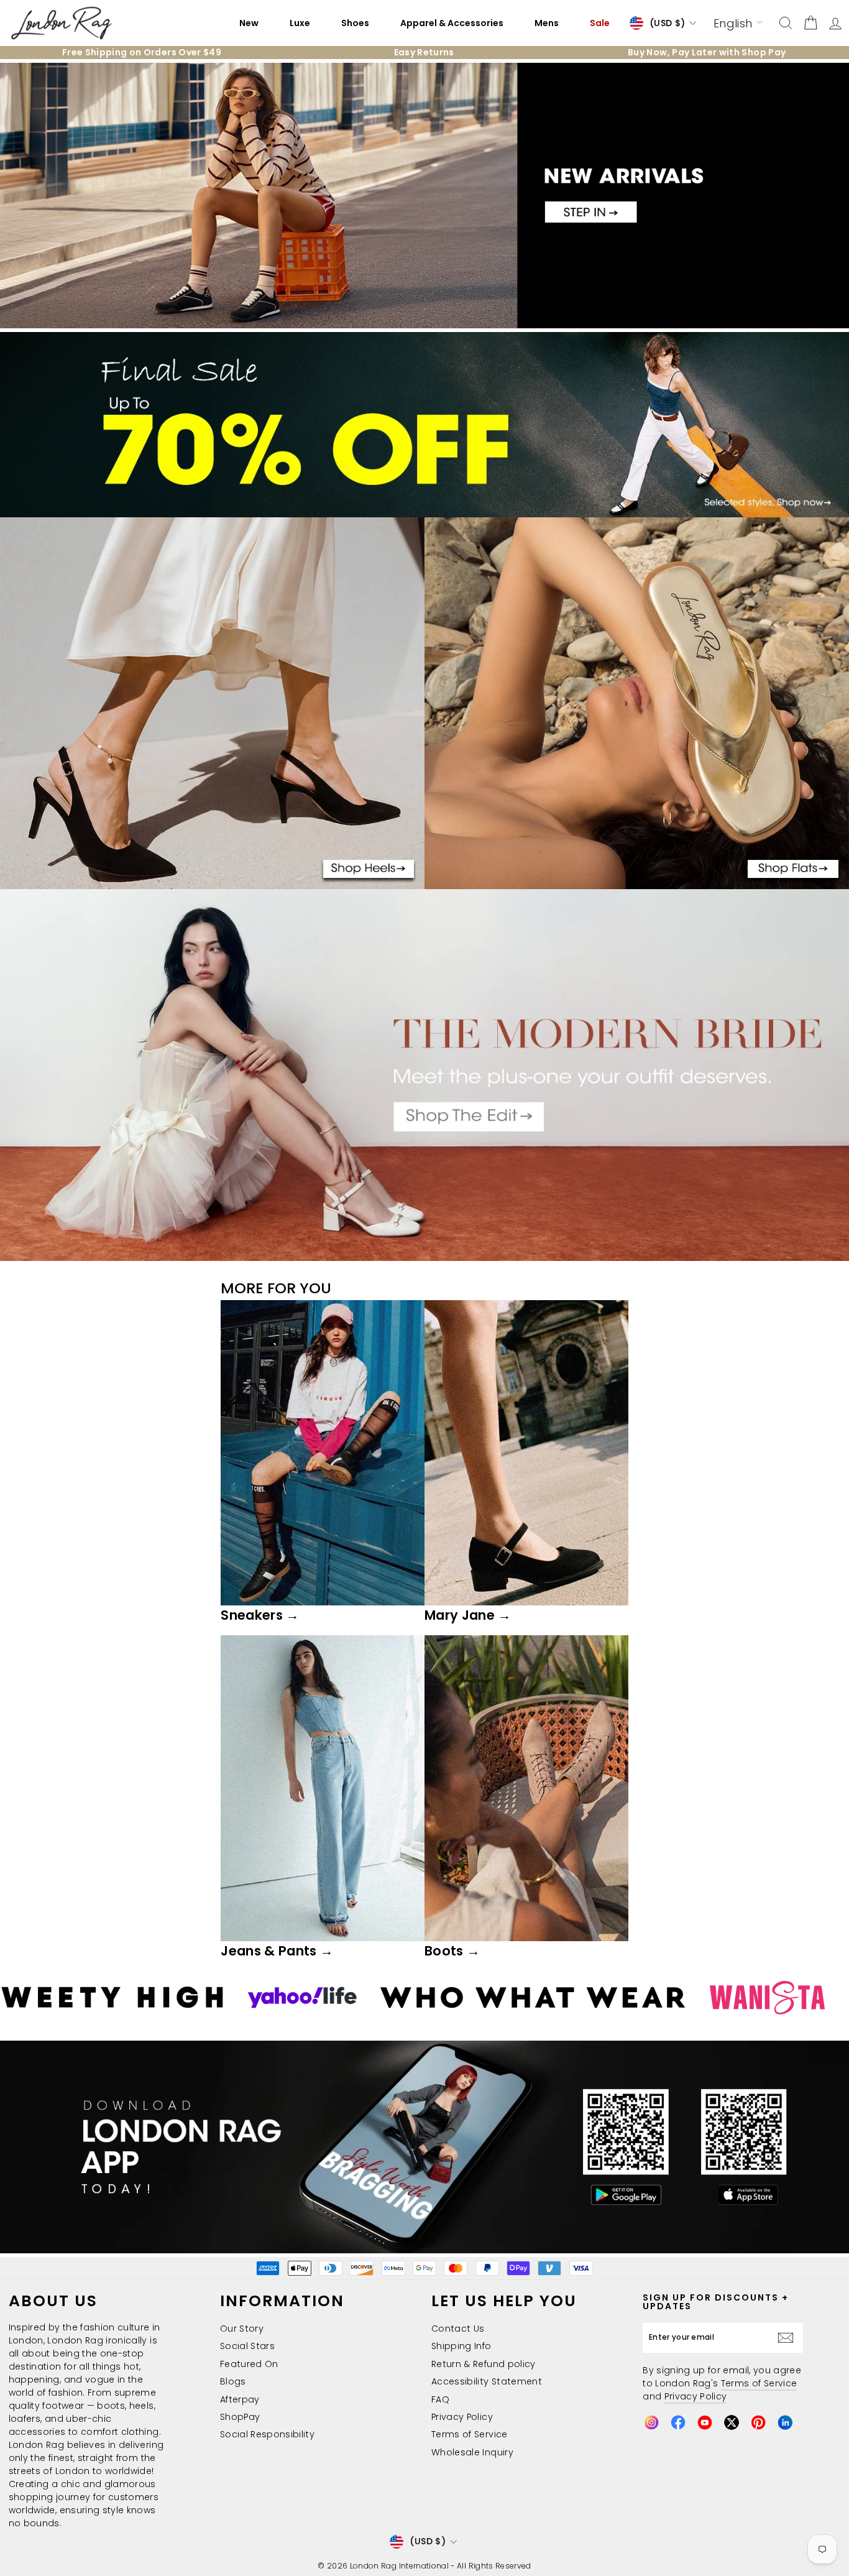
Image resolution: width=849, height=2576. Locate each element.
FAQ (440, 2399)
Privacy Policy (462, 2417)
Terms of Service (470, 2434)
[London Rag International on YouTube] (705, 2422)
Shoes (355, 23)
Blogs (233, 2381)
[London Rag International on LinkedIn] (785, 2422)
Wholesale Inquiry (472, 2452)
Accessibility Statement (487, 2381)
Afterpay (240, 2399)
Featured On (249, 2364)
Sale (600, 23)
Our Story (242, 2329)
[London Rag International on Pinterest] (758, 2422)
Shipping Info (461, 2346)
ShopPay (240, 2417)
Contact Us (458, 2329)
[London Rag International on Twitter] (732, 2422)
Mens (547, 23)
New (249, 23)
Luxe (300, 23)
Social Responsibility (267, 2434)
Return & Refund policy (484, 2364)
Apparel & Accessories (452, 23)
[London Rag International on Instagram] (651, 2422)
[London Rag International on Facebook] (678, 2422)
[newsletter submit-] (789, 2338)
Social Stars (247, 2346)
